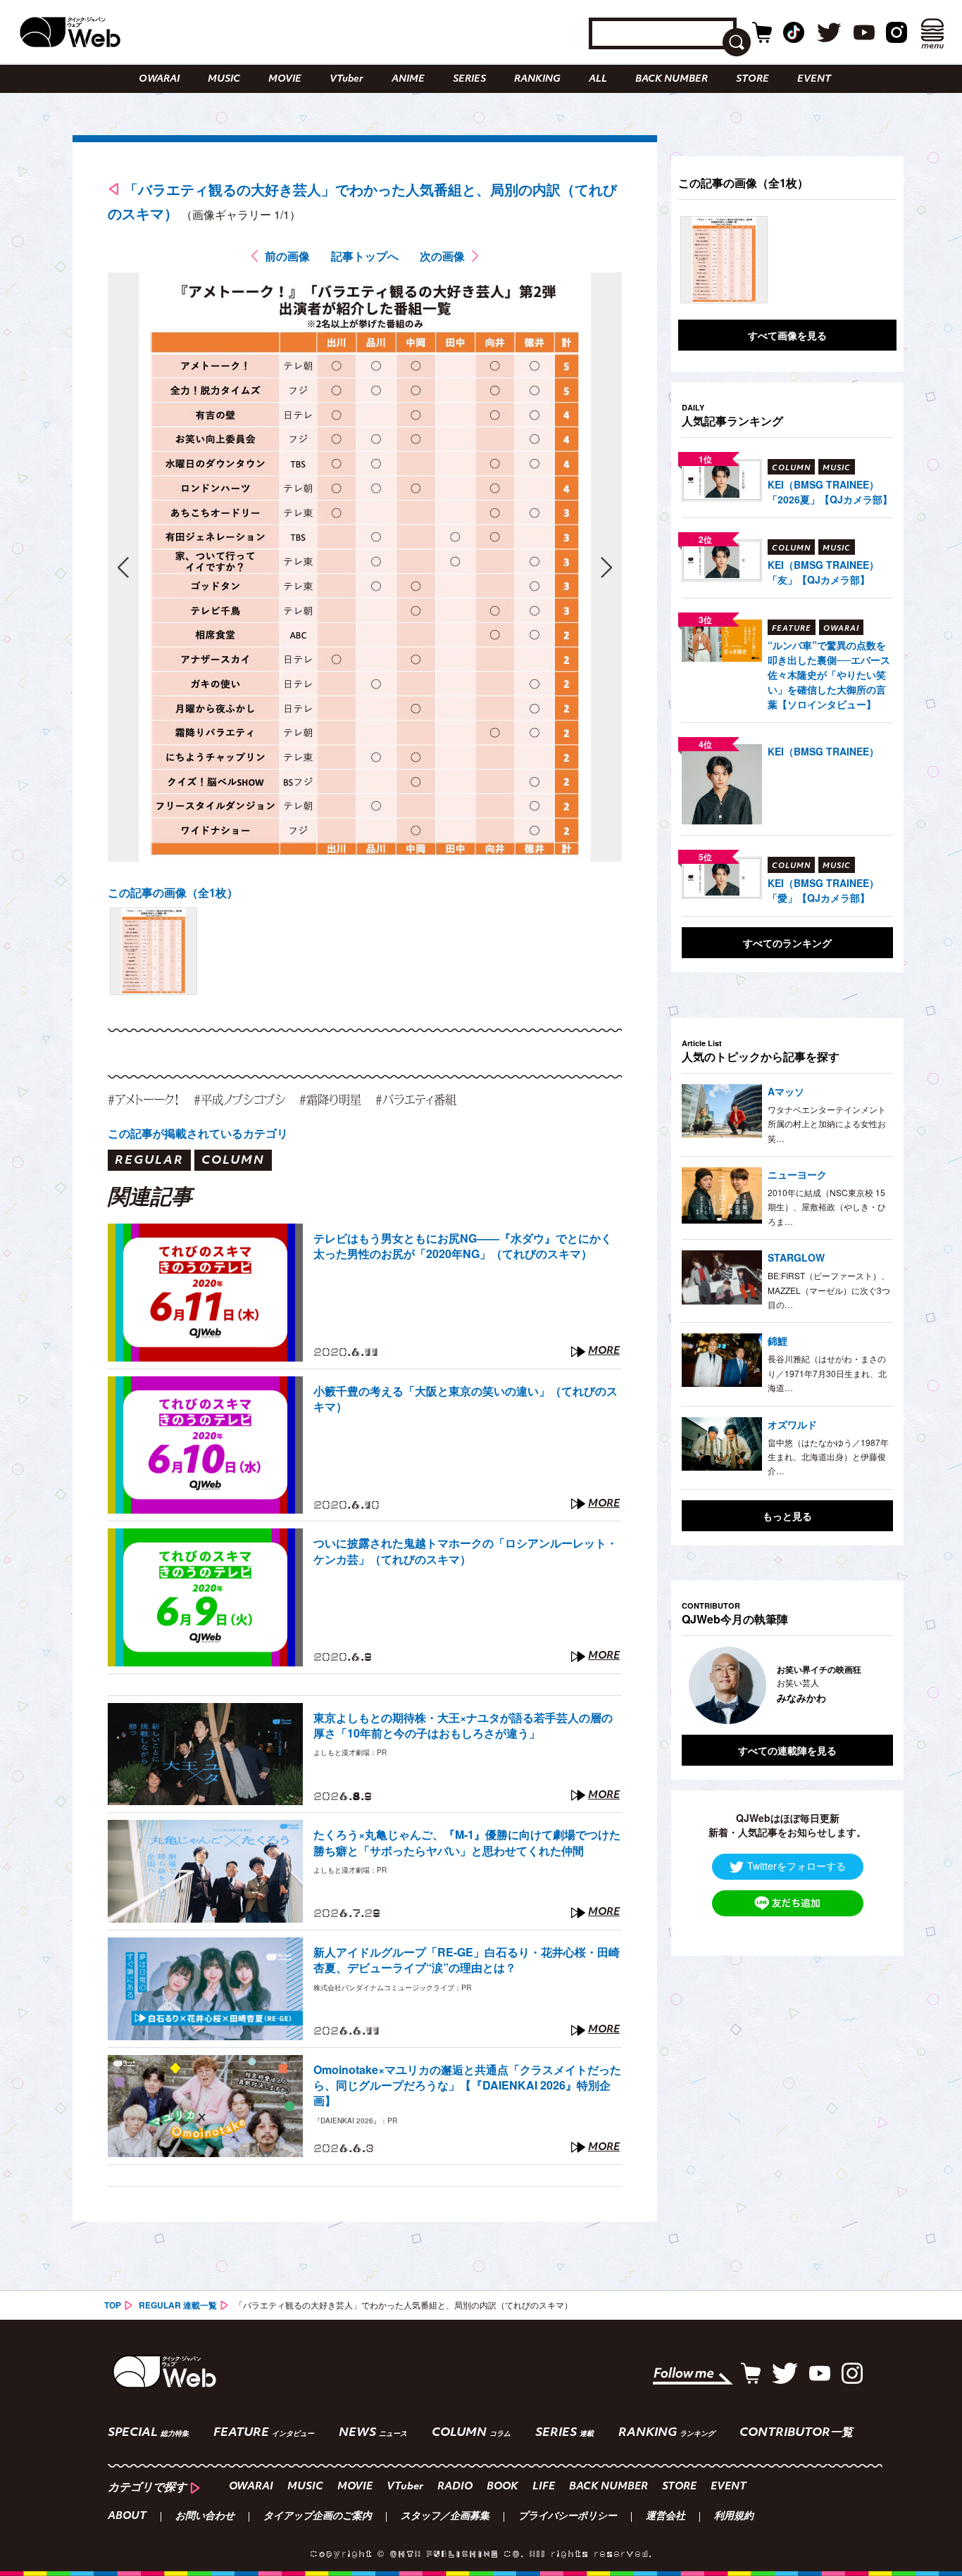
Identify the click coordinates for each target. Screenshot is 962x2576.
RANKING (537, 79)
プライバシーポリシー (568, 2517)
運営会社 (666, 2517)
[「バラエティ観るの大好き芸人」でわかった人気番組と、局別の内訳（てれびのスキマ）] (154, 951)
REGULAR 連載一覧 (178, 2305)
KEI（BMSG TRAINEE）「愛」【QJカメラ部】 (823, 890)
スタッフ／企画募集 (445, 2517)
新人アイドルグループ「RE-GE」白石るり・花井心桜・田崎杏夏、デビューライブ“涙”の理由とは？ (467, 1960)
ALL (598, 79)
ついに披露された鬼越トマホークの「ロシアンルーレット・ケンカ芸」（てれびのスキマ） (466, 1551)
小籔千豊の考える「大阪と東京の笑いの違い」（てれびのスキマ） (466, 1399)
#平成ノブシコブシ (239, 1099)
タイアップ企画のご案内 (318, 2517)
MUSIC (224, 79)
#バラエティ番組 (416, 1099)
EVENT (814, 79)
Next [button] (868, 1685)
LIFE (544, 2487)
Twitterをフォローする (797, 1865)
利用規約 (734, 2517)
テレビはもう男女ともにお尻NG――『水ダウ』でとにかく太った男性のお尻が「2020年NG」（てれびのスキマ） (463, 1246)
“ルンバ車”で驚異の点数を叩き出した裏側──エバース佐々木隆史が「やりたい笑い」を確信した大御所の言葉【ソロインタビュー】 (829, 674)
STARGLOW (796, 1257)
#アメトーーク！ (144, 1099)
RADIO (455, 2487)
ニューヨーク (797, 1174)
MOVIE (285, 79)
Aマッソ (786, 1091)
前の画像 (287, 256)
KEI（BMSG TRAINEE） (823, 751)
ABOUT (127, 2517)
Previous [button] (696, 1685)
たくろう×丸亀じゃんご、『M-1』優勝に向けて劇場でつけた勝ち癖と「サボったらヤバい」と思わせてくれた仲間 (467, 1842)
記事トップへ (365, 256)
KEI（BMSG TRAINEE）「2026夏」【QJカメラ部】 (830, 492)
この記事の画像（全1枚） (173, 892)
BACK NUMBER (671, 79)
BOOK (502, 2487)
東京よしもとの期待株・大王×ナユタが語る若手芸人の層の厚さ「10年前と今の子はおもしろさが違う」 (463, 1726)
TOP (113, 2305)
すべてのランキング (787, 943)
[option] (787, 1685)
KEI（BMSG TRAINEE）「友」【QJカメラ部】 (823, 572)
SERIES (469, 79)
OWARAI (159, 79)
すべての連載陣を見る (787, 1750)
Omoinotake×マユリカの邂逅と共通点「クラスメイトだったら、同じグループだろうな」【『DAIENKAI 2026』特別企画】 (467, 2086)
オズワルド (792, 1424)
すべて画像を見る (787, 335)
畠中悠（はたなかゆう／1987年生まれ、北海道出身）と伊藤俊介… (828, 1457)
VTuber (346, 79)
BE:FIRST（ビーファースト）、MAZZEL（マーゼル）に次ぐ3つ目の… (829, 1290)
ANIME (408, 79)
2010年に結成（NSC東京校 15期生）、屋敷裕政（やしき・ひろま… (827, 1207)
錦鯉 (777, 1340)
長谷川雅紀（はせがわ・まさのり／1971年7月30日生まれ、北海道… (827, 1373)
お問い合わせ (205, 2517)
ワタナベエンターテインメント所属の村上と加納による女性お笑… (827, 1124)
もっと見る (787, 1516)
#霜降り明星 (330, 1099)
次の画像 (442, 256)
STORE (752, 79)
